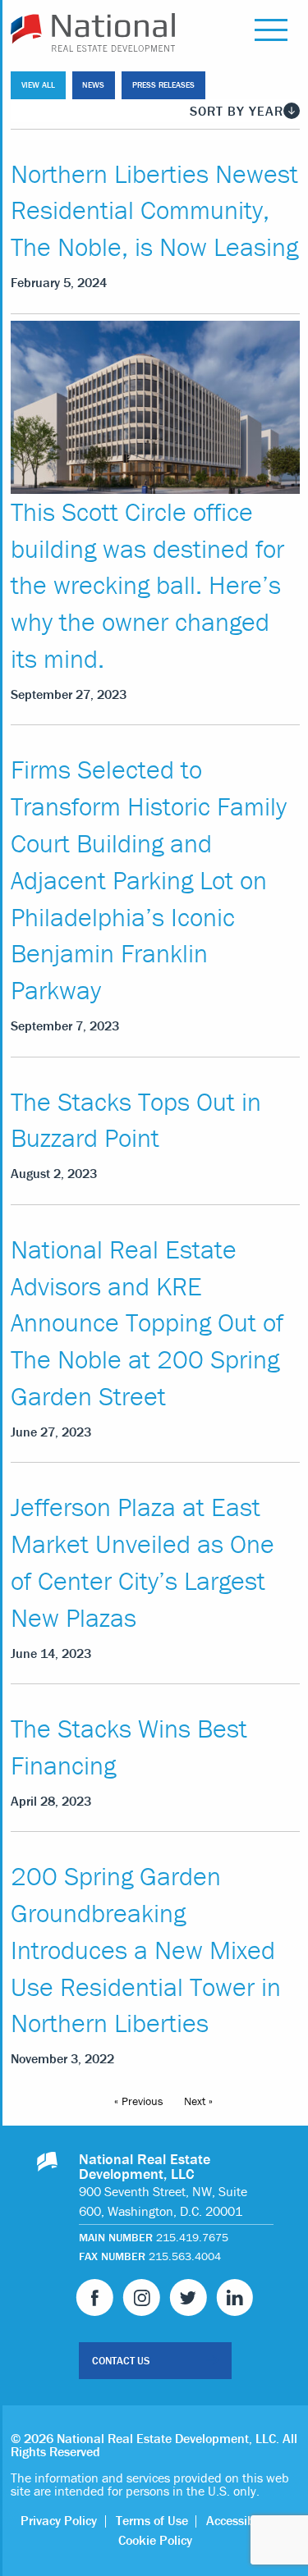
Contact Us (121, 2361)
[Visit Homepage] (53, 32)
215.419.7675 (192, 2237)
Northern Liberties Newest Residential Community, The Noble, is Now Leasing (154, 210)
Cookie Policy (155, 2540)
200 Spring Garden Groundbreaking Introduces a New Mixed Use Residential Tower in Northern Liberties (146, 1949)
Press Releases (163, 85)
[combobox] (155, 111)
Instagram (142, 2297)
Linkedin (234, 2297)
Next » (198, 2101)
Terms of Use (152, 2520)
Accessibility (240, 2520)
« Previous (139, 2101)
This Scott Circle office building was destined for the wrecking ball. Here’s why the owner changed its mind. (147, 585)
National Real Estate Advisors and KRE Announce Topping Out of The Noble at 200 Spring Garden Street (147, 1322)
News (93, 85)
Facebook (95, 2297)
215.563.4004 (185, 2256)
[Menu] (271, 32)
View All (38, 85)
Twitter (188, 2297)
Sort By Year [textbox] (237, 111)
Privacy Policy (59, 2520)
